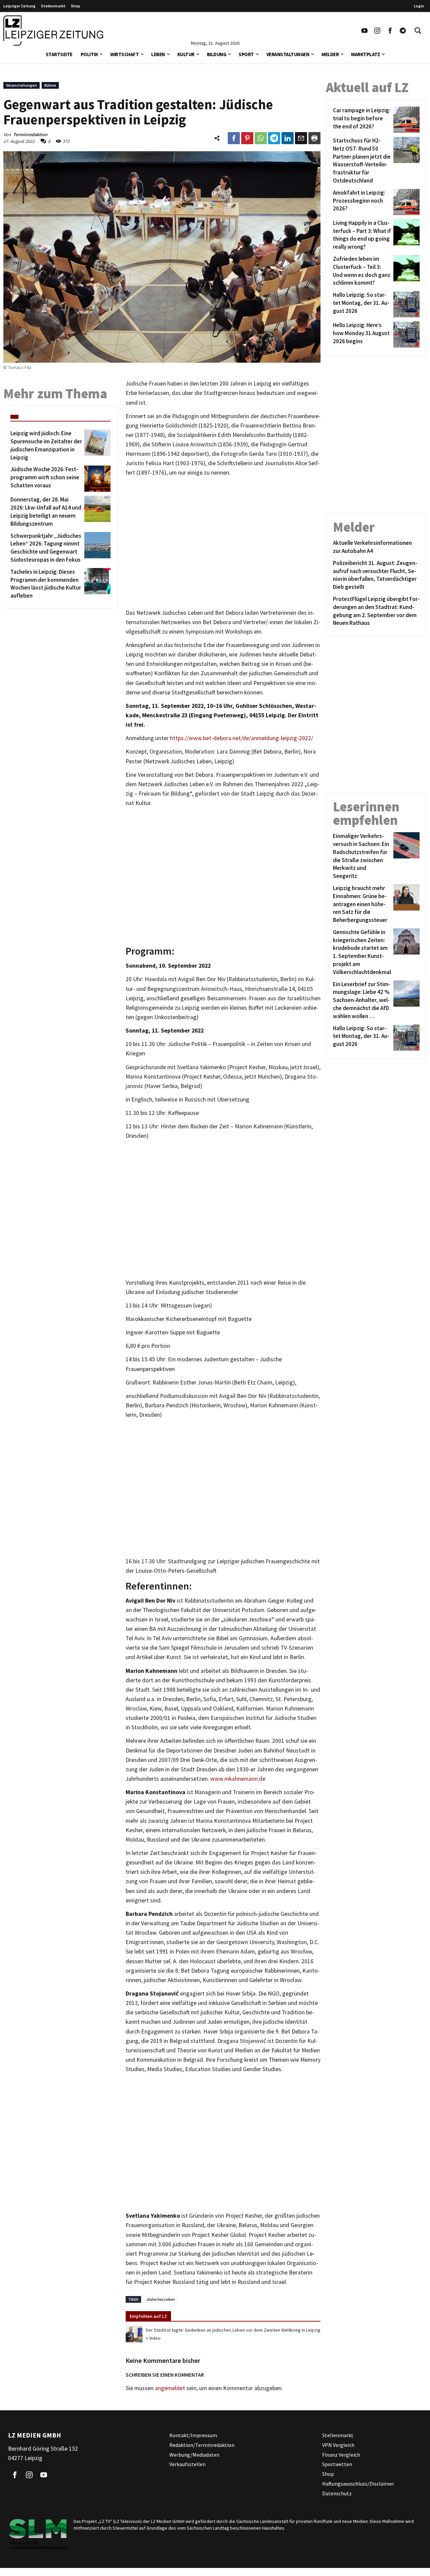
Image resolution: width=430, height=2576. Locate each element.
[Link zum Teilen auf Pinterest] (247, 138)
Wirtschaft (124, 54)
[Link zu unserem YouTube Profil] (364, 31)
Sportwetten (337, 2464)
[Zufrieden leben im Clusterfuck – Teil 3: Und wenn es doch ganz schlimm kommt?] (405, 271)
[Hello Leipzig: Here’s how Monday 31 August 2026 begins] (405, 334)
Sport (246, 54)
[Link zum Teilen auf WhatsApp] (261, 138)
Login (419, 6)
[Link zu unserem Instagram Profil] (377, 31)
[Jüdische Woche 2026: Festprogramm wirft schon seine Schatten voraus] (96, 479)
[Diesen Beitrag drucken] (314, 138)
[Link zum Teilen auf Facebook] (234, 138)
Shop (76, 6)
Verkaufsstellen (187, 2464)
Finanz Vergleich (341, 2455)
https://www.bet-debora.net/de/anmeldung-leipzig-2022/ (242, 738)
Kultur (186, 54)
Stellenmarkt (53, 6)
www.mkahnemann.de (238, 1779)
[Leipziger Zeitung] (53, 31)
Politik (89, 54)
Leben (158, 54)
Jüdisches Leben (160, 2299)
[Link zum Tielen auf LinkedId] (288, 138)
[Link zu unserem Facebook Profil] (390, 31)
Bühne (50, 85)
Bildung (217, 54)
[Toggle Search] (418, 31)
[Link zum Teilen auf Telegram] (274, 138)
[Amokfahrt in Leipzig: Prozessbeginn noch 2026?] (405, 202)
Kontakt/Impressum (193, 2435)
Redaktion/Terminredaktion (202, 2445)
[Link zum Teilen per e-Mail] (301, 138)
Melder (330, 54)
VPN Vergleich (338, 2445)
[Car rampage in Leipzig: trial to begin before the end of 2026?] (405, 120)
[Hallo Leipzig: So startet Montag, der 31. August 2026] (405, 304)
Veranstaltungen (288, 54)
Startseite (59, 54)
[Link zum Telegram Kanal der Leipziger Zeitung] (403, 31)
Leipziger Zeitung (19, 6)
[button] (101, 54)
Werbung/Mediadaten (194, 2455)
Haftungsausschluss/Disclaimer (358, 2484)
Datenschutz (337, 2493)
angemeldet (170, 2388)
